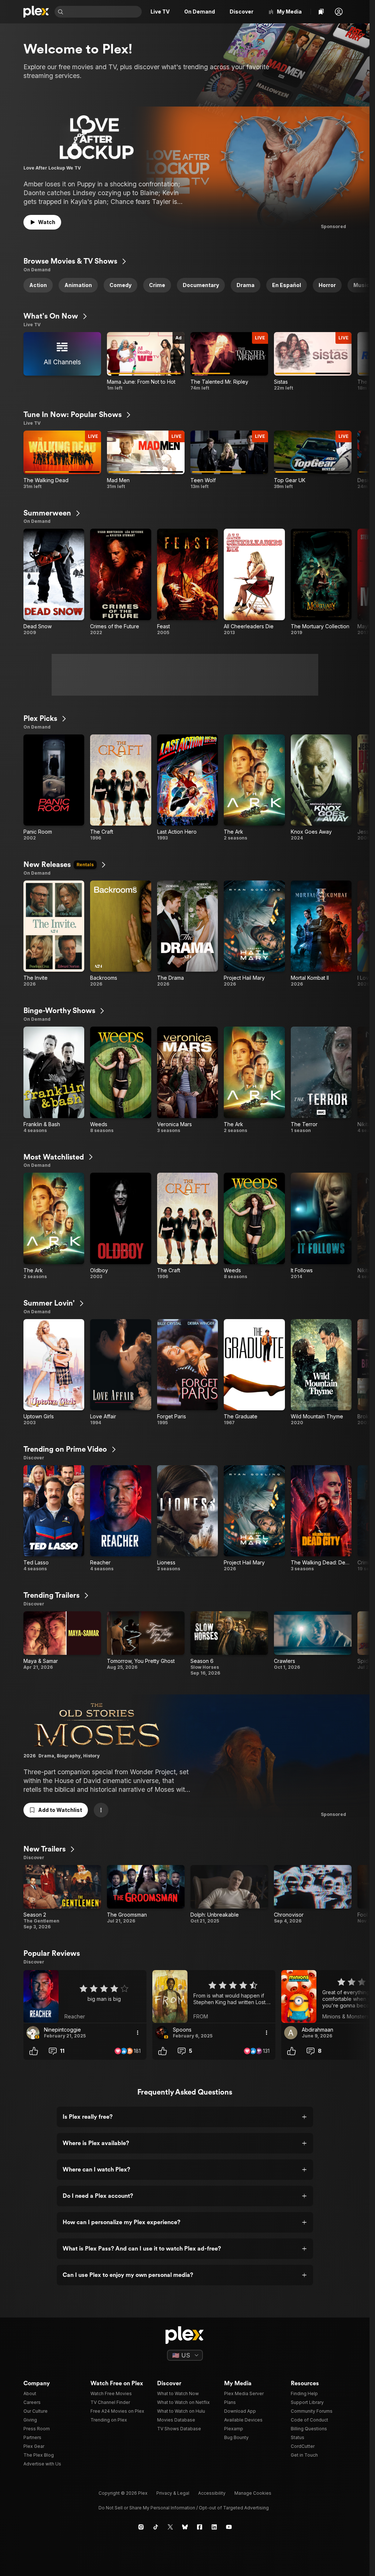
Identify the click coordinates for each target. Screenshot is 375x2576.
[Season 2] (62, 1897)
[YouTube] (229, 2527)
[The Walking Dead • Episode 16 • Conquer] (62, 460)
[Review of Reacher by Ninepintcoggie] (85, 1996)
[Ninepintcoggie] (33, 2033)
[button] (339, 12)
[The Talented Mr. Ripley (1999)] (229, 362)
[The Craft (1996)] (120, 788)
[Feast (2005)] (187, 582)
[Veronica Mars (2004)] (187, 1080)
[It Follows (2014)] (321, 1226)
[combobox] (103, 12)
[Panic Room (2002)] (54, 788)
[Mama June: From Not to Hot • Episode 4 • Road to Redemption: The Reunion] (146, 362)
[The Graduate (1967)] (254, 1373)
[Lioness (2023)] (187, 1519)
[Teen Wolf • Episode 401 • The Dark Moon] (229, 460)
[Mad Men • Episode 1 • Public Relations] (146, 460)
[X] (170, 2527)
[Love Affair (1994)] (120, 1373)
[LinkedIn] (214, 2527)
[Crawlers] (313, 1644)
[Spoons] (162, 2033)
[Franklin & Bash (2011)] (54, 1080)
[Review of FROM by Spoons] (214, 1996)
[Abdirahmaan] (291, 2033)
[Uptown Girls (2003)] (54, 1373)
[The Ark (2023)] (254, 788)
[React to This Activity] (34, 2051)
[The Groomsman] (146, 1897)
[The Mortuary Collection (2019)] (321, 582)
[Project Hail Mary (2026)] (254, 934)
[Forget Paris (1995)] (187, 1373)
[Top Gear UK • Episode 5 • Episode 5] (313, 460)
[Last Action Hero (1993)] (187, 788)
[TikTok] (156, 2527)
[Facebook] (200, 2527)
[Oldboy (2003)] (120, 1226)
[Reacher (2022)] (120, 1519)
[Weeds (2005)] (120, 1080)
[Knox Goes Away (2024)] (321, 788)
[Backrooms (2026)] (120, 934)
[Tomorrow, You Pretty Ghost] (146, 1644)
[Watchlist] (321, 12)
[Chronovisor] (313, 1897)
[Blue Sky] (185, 2527)
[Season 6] (229, 1644)
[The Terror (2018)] (321, 1080)
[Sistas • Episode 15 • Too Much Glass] (313, 362)
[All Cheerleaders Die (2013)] (254, 582)
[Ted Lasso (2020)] (54, 1519)
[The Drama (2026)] (187, 934)
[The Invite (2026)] (54, 934)
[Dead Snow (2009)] (54, 582)
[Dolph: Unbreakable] (229, 1897)
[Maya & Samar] (62, 1644)
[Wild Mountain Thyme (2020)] (321, 1373)
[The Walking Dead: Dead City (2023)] (321, 1519)
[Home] (36, 12)
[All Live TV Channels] (62, 362)
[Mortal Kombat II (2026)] (321, 934)
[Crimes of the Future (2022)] (120, 582)
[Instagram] (141, 2527)
